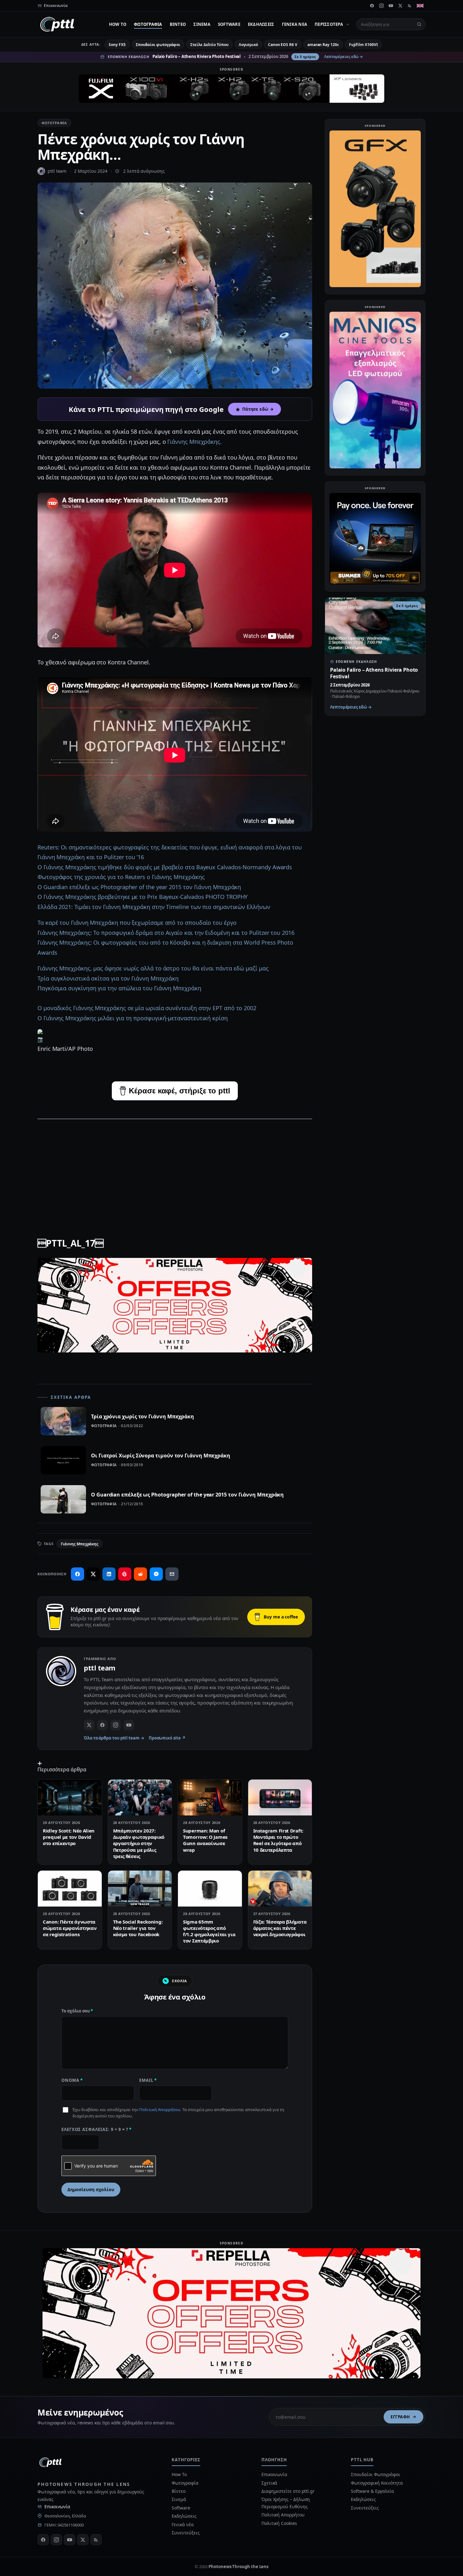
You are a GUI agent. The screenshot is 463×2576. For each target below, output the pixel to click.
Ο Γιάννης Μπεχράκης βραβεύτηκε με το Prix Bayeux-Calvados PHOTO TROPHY (143, 897)
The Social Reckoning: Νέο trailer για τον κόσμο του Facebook (138, 1928)
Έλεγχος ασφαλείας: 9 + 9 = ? (97, 2129)
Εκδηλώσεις (261, 24)
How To (118, 24)
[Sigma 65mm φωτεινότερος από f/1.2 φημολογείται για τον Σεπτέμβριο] (210, 1889)
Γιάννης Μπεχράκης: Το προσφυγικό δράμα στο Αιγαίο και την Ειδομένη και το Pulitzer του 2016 (166, 933)
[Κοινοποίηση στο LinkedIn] (109, 1574)
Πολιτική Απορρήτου (160, 2110)
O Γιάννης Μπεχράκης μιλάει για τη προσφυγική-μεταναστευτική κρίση (133, 1018)
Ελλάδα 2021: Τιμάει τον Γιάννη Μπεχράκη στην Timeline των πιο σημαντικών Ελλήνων (154, 907)
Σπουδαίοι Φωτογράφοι (375, 2474)
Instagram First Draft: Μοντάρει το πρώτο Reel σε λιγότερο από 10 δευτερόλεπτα (278, 1840)
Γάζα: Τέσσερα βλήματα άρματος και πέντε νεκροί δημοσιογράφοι (280, 1928)
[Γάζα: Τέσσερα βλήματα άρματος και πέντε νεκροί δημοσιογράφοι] (280, 1889)
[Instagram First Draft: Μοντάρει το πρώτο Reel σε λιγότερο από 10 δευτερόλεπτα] (280, 1797)
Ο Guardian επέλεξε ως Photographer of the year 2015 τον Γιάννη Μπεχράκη (139, 887)
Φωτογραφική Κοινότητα (377, 2483)
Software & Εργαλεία (372, 2491)
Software (229, 24)
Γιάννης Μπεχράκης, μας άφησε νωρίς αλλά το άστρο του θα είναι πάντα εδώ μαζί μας (153, 968)
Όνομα (72, 2080)
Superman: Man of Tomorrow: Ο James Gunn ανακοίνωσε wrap (205, 1840)
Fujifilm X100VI (363, 45)
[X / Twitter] (89, 1725)
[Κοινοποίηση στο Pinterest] (125, 1574)
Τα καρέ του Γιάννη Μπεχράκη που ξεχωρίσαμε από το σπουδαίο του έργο (137, 923)
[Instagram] (381, 6)
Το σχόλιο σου (77, 2011)
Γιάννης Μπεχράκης (80, 1544)
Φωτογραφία (148, 24)
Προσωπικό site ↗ (167, 1738)
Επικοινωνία (57, 2507)
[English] (420, 6)
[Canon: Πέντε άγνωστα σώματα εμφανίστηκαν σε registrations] (70, 1889)
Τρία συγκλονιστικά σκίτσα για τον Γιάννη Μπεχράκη (108, 978)
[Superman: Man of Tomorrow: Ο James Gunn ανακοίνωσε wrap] (210, 1797)
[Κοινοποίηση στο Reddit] (140, 1574)
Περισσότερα (329, 24)
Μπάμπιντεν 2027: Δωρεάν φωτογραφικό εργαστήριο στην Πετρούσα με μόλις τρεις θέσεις (139, 1843)
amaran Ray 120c (323, 45)
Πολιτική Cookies (279, 2523)
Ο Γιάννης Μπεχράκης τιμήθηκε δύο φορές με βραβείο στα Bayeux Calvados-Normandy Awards (165, 867)
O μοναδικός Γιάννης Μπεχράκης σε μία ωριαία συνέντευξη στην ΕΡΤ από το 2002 (147, 1008)
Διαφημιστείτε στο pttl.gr (288, 2491)
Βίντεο (178, 24)
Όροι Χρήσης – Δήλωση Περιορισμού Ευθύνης (286, 2503)
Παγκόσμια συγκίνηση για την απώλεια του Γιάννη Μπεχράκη (119, 988)
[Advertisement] (175, 1169)
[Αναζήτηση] (419, 24)
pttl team (57, 171)
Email (148, 2080)
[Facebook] (372, 6)
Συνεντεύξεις (186, 2533)
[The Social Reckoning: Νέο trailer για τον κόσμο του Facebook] (140, 1889)
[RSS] (410, 6)
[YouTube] (391, 6)
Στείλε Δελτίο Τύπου (209, 45)
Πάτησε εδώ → (258, 409)
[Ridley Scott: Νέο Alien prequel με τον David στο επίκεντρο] (70, 1797)
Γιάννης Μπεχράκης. (194, 442)
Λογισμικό (248, 45)
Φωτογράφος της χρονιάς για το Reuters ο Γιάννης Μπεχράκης (121, 877)
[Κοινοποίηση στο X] (93, 1574)
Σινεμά (202, 24)
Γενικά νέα (295, 24)
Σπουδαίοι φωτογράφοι (158, 45)
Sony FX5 (117, 45)
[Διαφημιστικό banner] (231, 89)
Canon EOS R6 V (283, 45)
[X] (400, 6)
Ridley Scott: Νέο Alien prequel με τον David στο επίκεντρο (69, 1837)
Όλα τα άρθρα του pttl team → (114, 1738)
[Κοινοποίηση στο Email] (172, 1574)
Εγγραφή (400, 2417)
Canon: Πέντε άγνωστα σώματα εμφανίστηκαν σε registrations (70, 1928)
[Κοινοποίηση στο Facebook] (77, 1574)
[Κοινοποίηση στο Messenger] (156, 1574)
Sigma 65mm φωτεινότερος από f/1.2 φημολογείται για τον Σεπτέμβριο (209, 1931)
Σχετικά (269, 2483)
